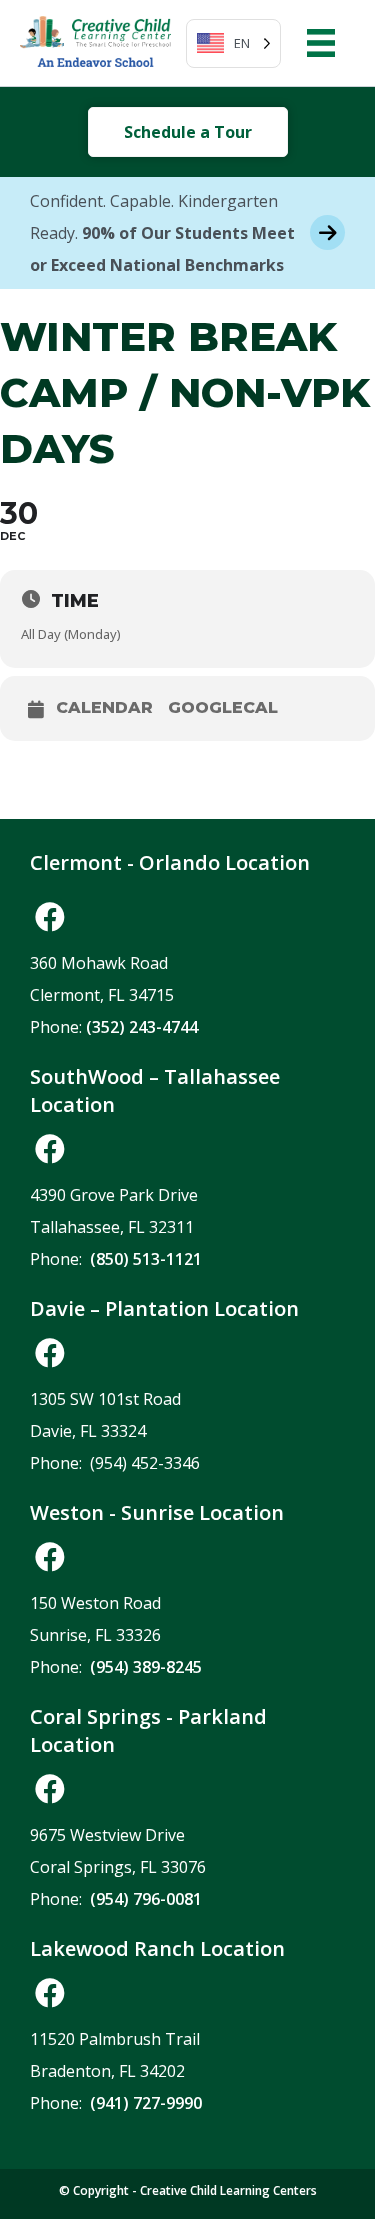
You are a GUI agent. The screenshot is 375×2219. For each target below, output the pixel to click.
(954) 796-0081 (146, 1899)
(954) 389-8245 (146, 1667)
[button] (50, 917)
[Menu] (321, 43)
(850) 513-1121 (146, 1259)
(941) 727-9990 (146, 2103)
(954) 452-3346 (145, 1463)
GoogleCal (223, 708)
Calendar (104, 708)
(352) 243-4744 (142, 1027)
